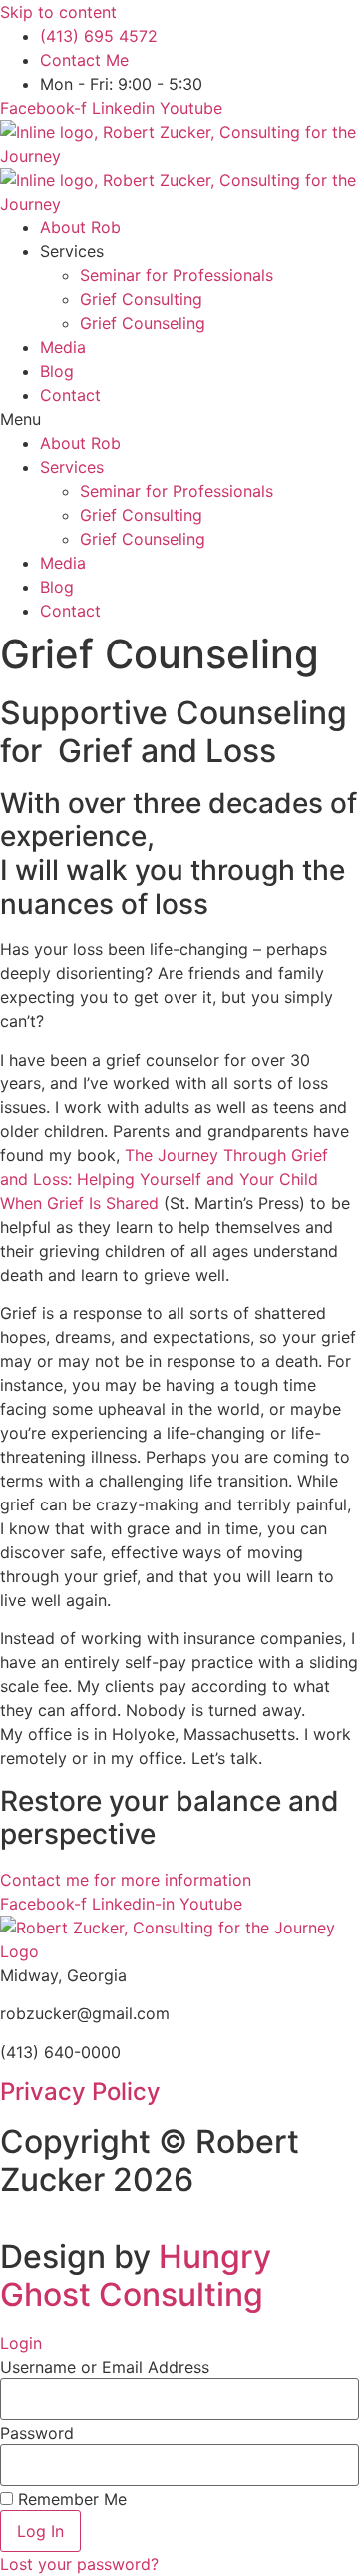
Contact (70, 395)
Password (37, 2433)
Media (63, 347)
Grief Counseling (143, 323)
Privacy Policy (80, 2092)
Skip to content (58, 12)
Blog (57, 371)
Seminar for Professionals (177, 275)
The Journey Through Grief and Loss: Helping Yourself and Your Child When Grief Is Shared (164, 1179)
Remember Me (70, 2499)
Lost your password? (79, 2564)
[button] (179, 419)
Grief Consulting (141, 299)
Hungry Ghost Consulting (136, 2275)
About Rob (80, 227)
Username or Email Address (105, 2367)
